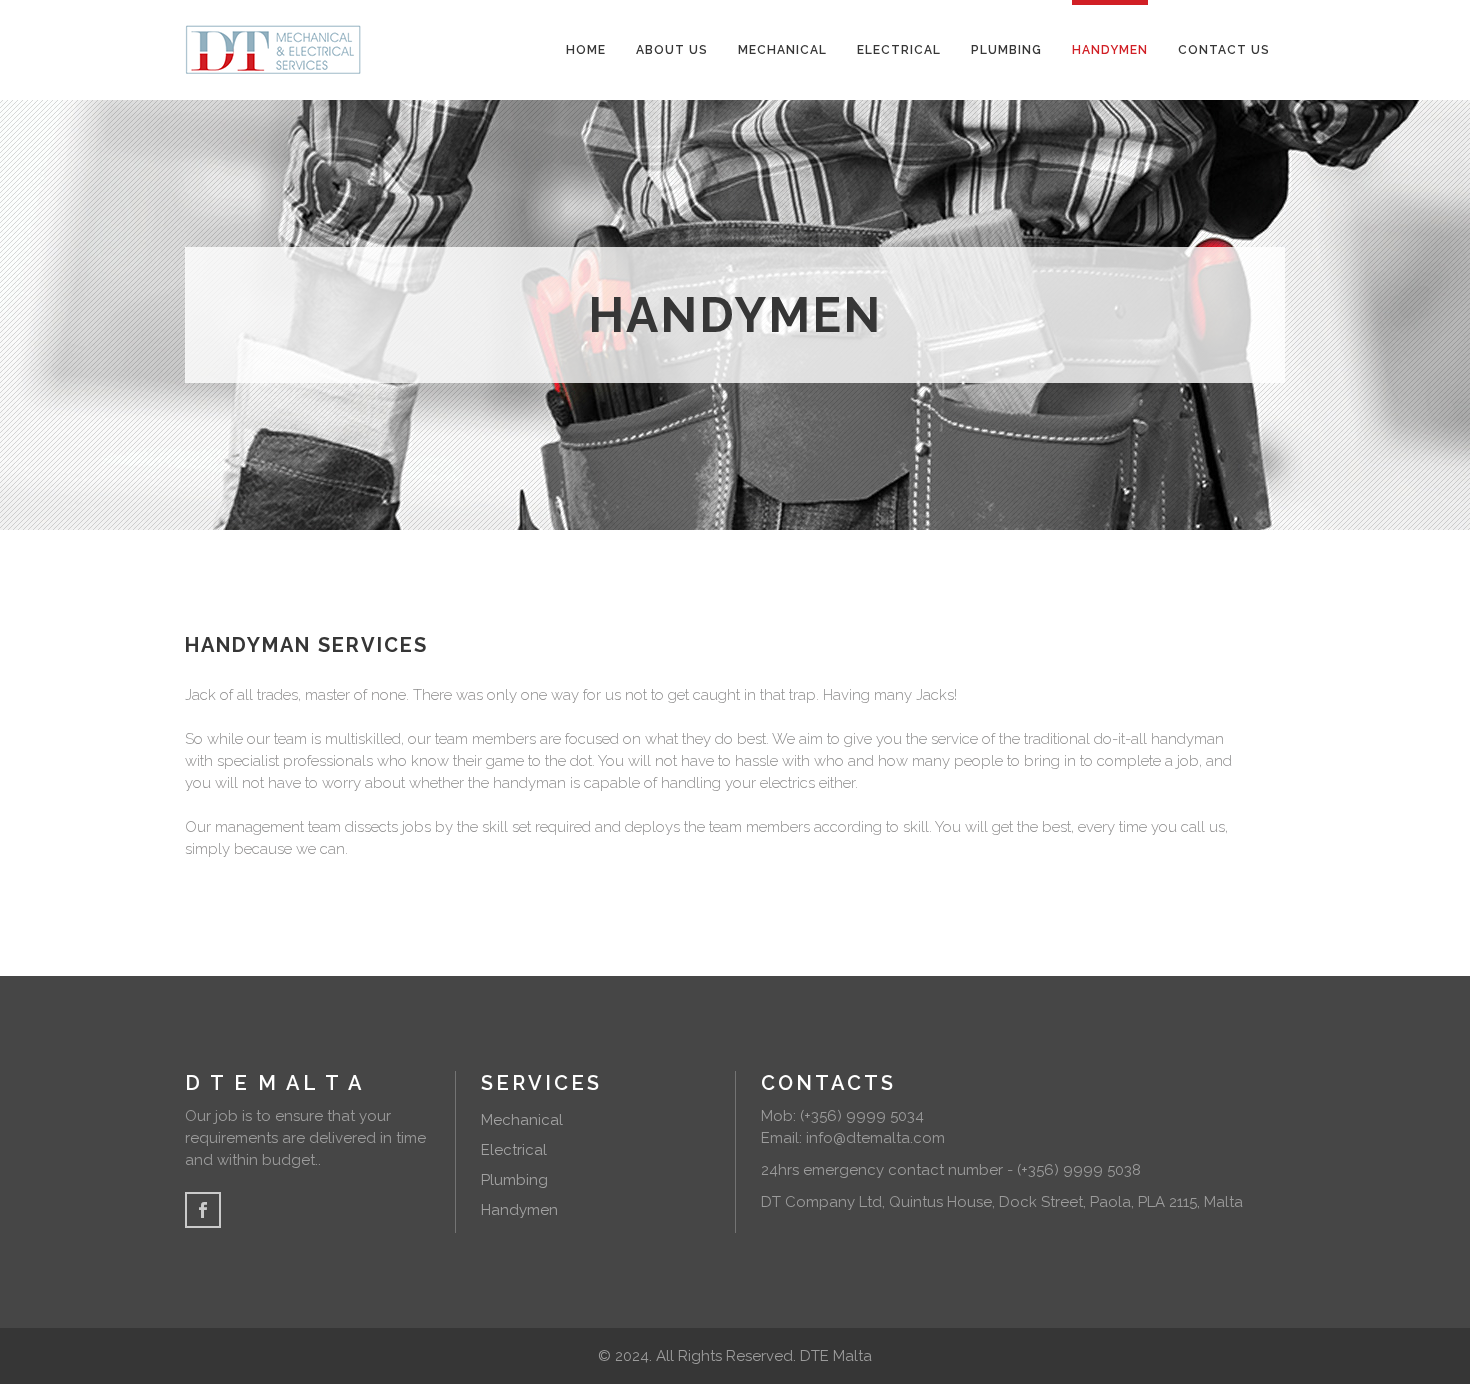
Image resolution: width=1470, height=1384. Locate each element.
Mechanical (522, 1120)
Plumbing (514, 1180)
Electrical (514, 1150)
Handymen (519, 1210)
